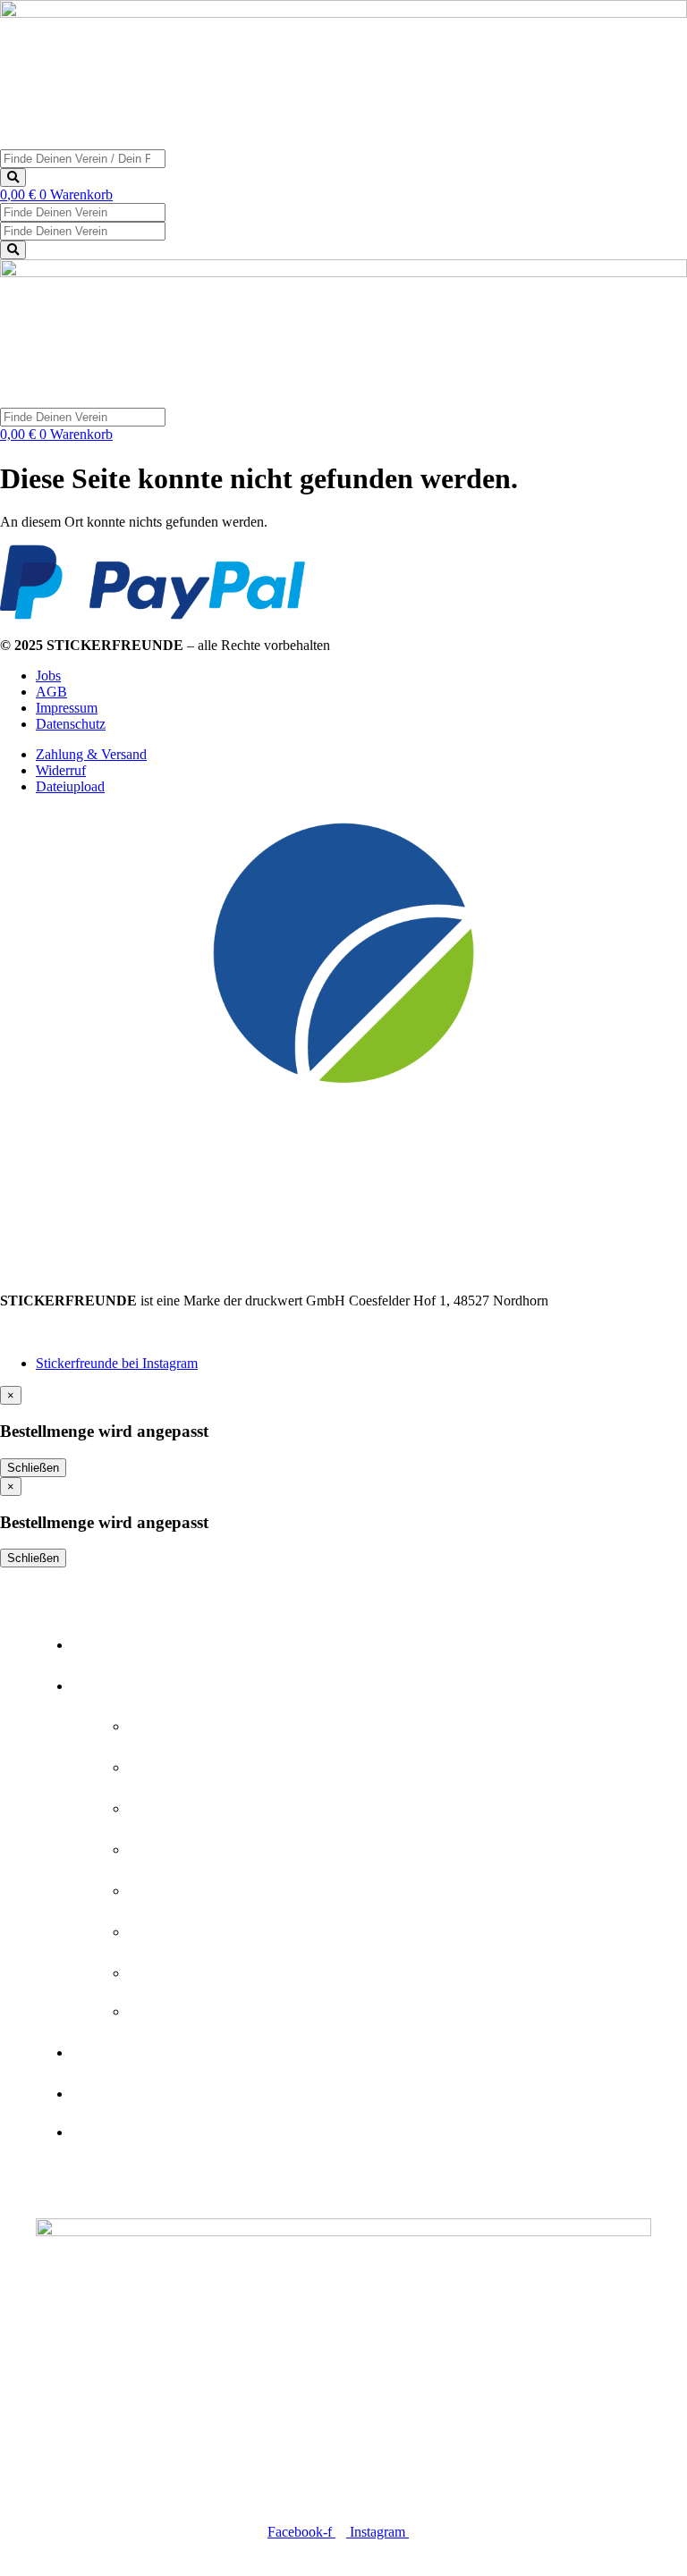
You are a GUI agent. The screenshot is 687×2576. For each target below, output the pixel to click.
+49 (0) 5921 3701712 (64, 1317)
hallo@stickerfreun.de (62, 1333)
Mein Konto (153, 2126)
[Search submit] (13, 177)
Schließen (33, 1468)
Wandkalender (234, 1967)
